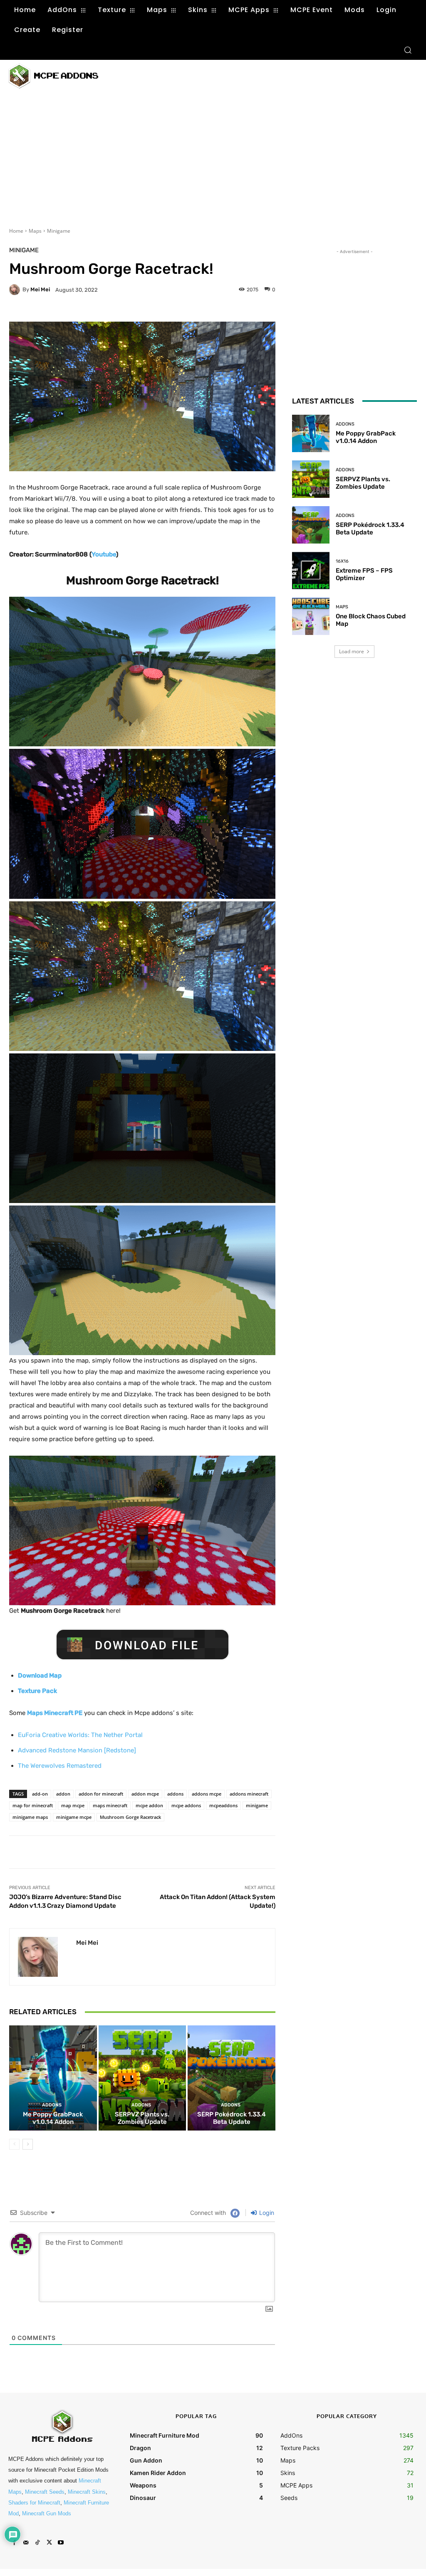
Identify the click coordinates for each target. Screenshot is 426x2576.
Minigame (59, 231)
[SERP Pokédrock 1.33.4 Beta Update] (232, 2078)
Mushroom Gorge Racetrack (130, 1817)
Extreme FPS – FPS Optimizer (364, 574)
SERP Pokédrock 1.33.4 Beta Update (232, 2118)
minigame (257, 1805)
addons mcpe (207, 1794)
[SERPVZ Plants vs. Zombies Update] (142, 2078)
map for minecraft (33, 1805)
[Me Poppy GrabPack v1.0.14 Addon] (53, 2078)
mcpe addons (186, 1805)
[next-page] (28, 2144)
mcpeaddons (223, 1805)
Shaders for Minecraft (34, 2503)
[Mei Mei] (16, 290)
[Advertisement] (212, 75)
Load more (352, 651)
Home (16, 231)
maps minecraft (110, 1805)
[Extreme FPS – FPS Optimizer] (311, 571)
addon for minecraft (101, 1794)
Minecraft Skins (87, 2492)
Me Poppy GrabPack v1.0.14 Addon (53, 2118)
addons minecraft (249, 1794)
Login (266, 2213)
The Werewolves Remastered (60, 1766)
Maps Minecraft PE (55, 1713)
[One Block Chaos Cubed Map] (311, 616)
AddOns (52, 2105)
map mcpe (73, 1805)
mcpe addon (149, 1805)
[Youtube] (61, 2543)
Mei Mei (40, 289)
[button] (408, 50)
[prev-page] (14, 2144)
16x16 (342, 561)
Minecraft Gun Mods (47, 2513)
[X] (49, 2543)
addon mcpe (145, 1794)
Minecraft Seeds (45, 2492)
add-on (40, 1794)
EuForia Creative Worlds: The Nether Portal (80, 1735)
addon (63, 1794)
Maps (35, 231)
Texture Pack (37, 1691)
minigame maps (30, 1817)
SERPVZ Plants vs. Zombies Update (142, 2118)
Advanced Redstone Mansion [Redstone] (77, 1750)
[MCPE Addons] (53, 76)
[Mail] (26, 2543)
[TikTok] (37, 2543)
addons (175, 1794)
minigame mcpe (74, 1817)
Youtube (104, 554)
